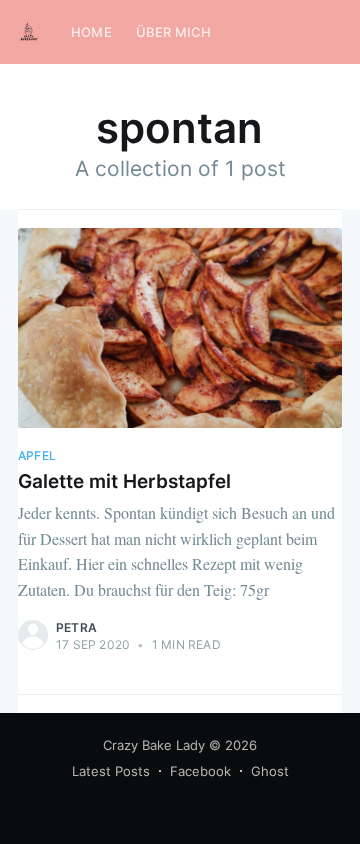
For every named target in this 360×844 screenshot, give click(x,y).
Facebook (200, 771)
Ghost (270, 771)
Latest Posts (111, 771)
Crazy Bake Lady (154, 745)
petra (76, 627)
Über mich (174, 32)
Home (91, 32)
